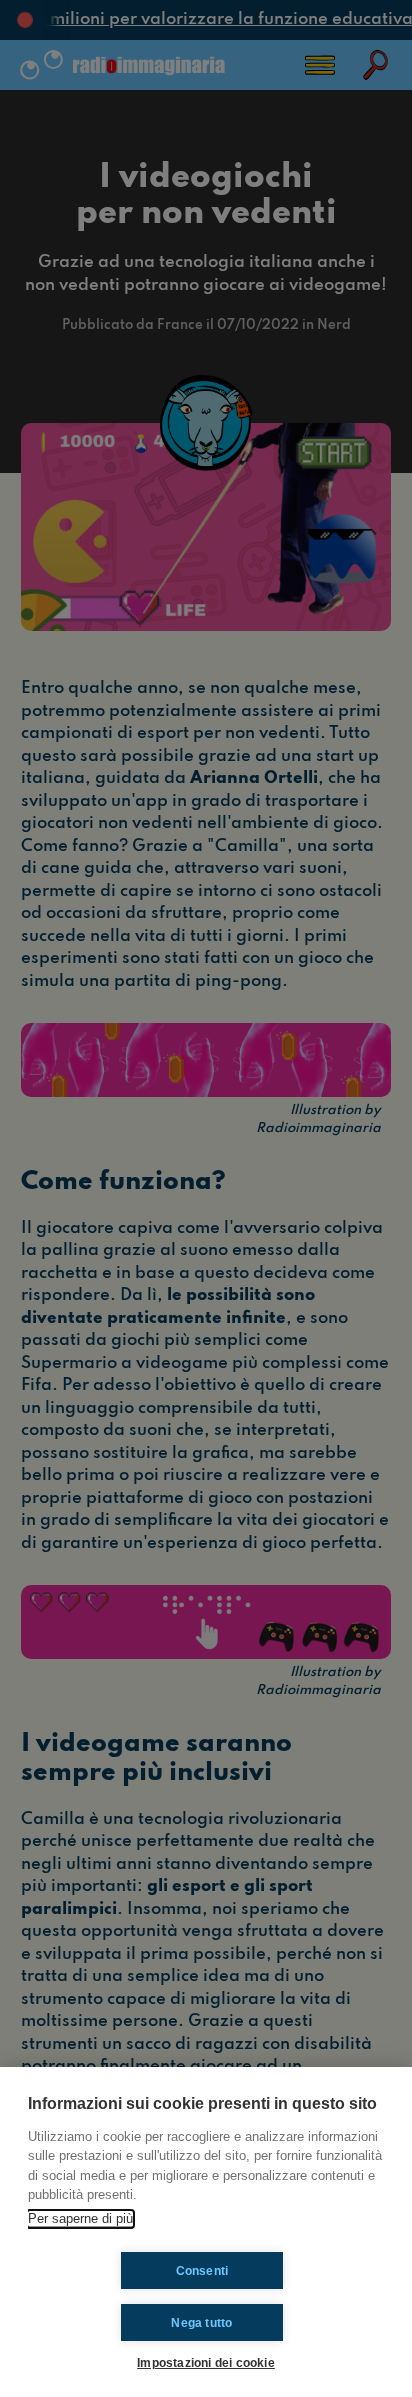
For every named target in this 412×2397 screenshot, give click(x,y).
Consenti (202, 2271)
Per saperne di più (80, 2218)
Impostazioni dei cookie (206, 2362)
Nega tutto (201, 2323)
